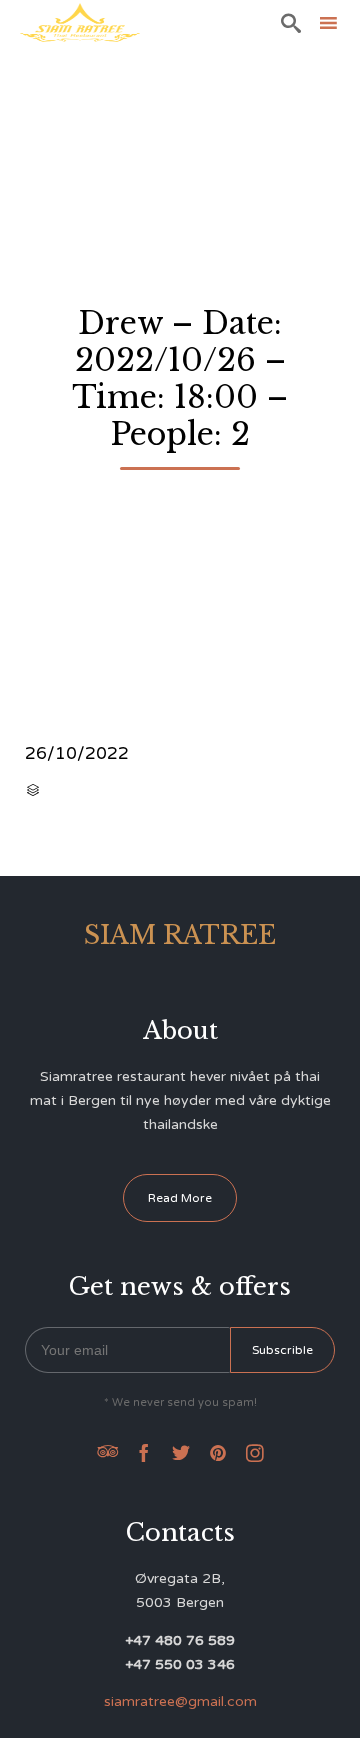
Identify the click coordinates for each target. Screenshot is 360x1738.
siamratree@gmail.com (180, 1701)
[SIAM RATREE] (80, 22)
